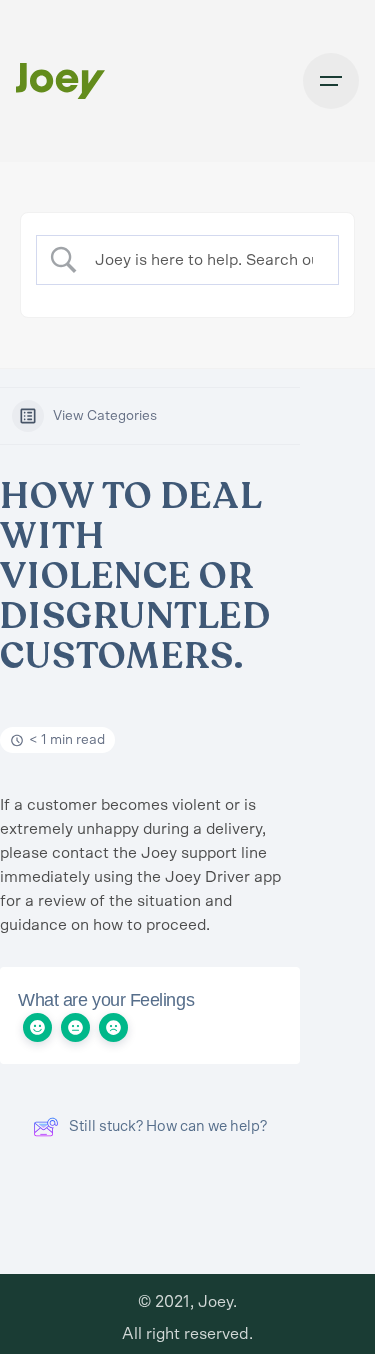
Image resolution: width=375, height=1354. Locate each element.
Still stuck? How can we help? (168, 1126)
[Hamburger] (331, 81)
